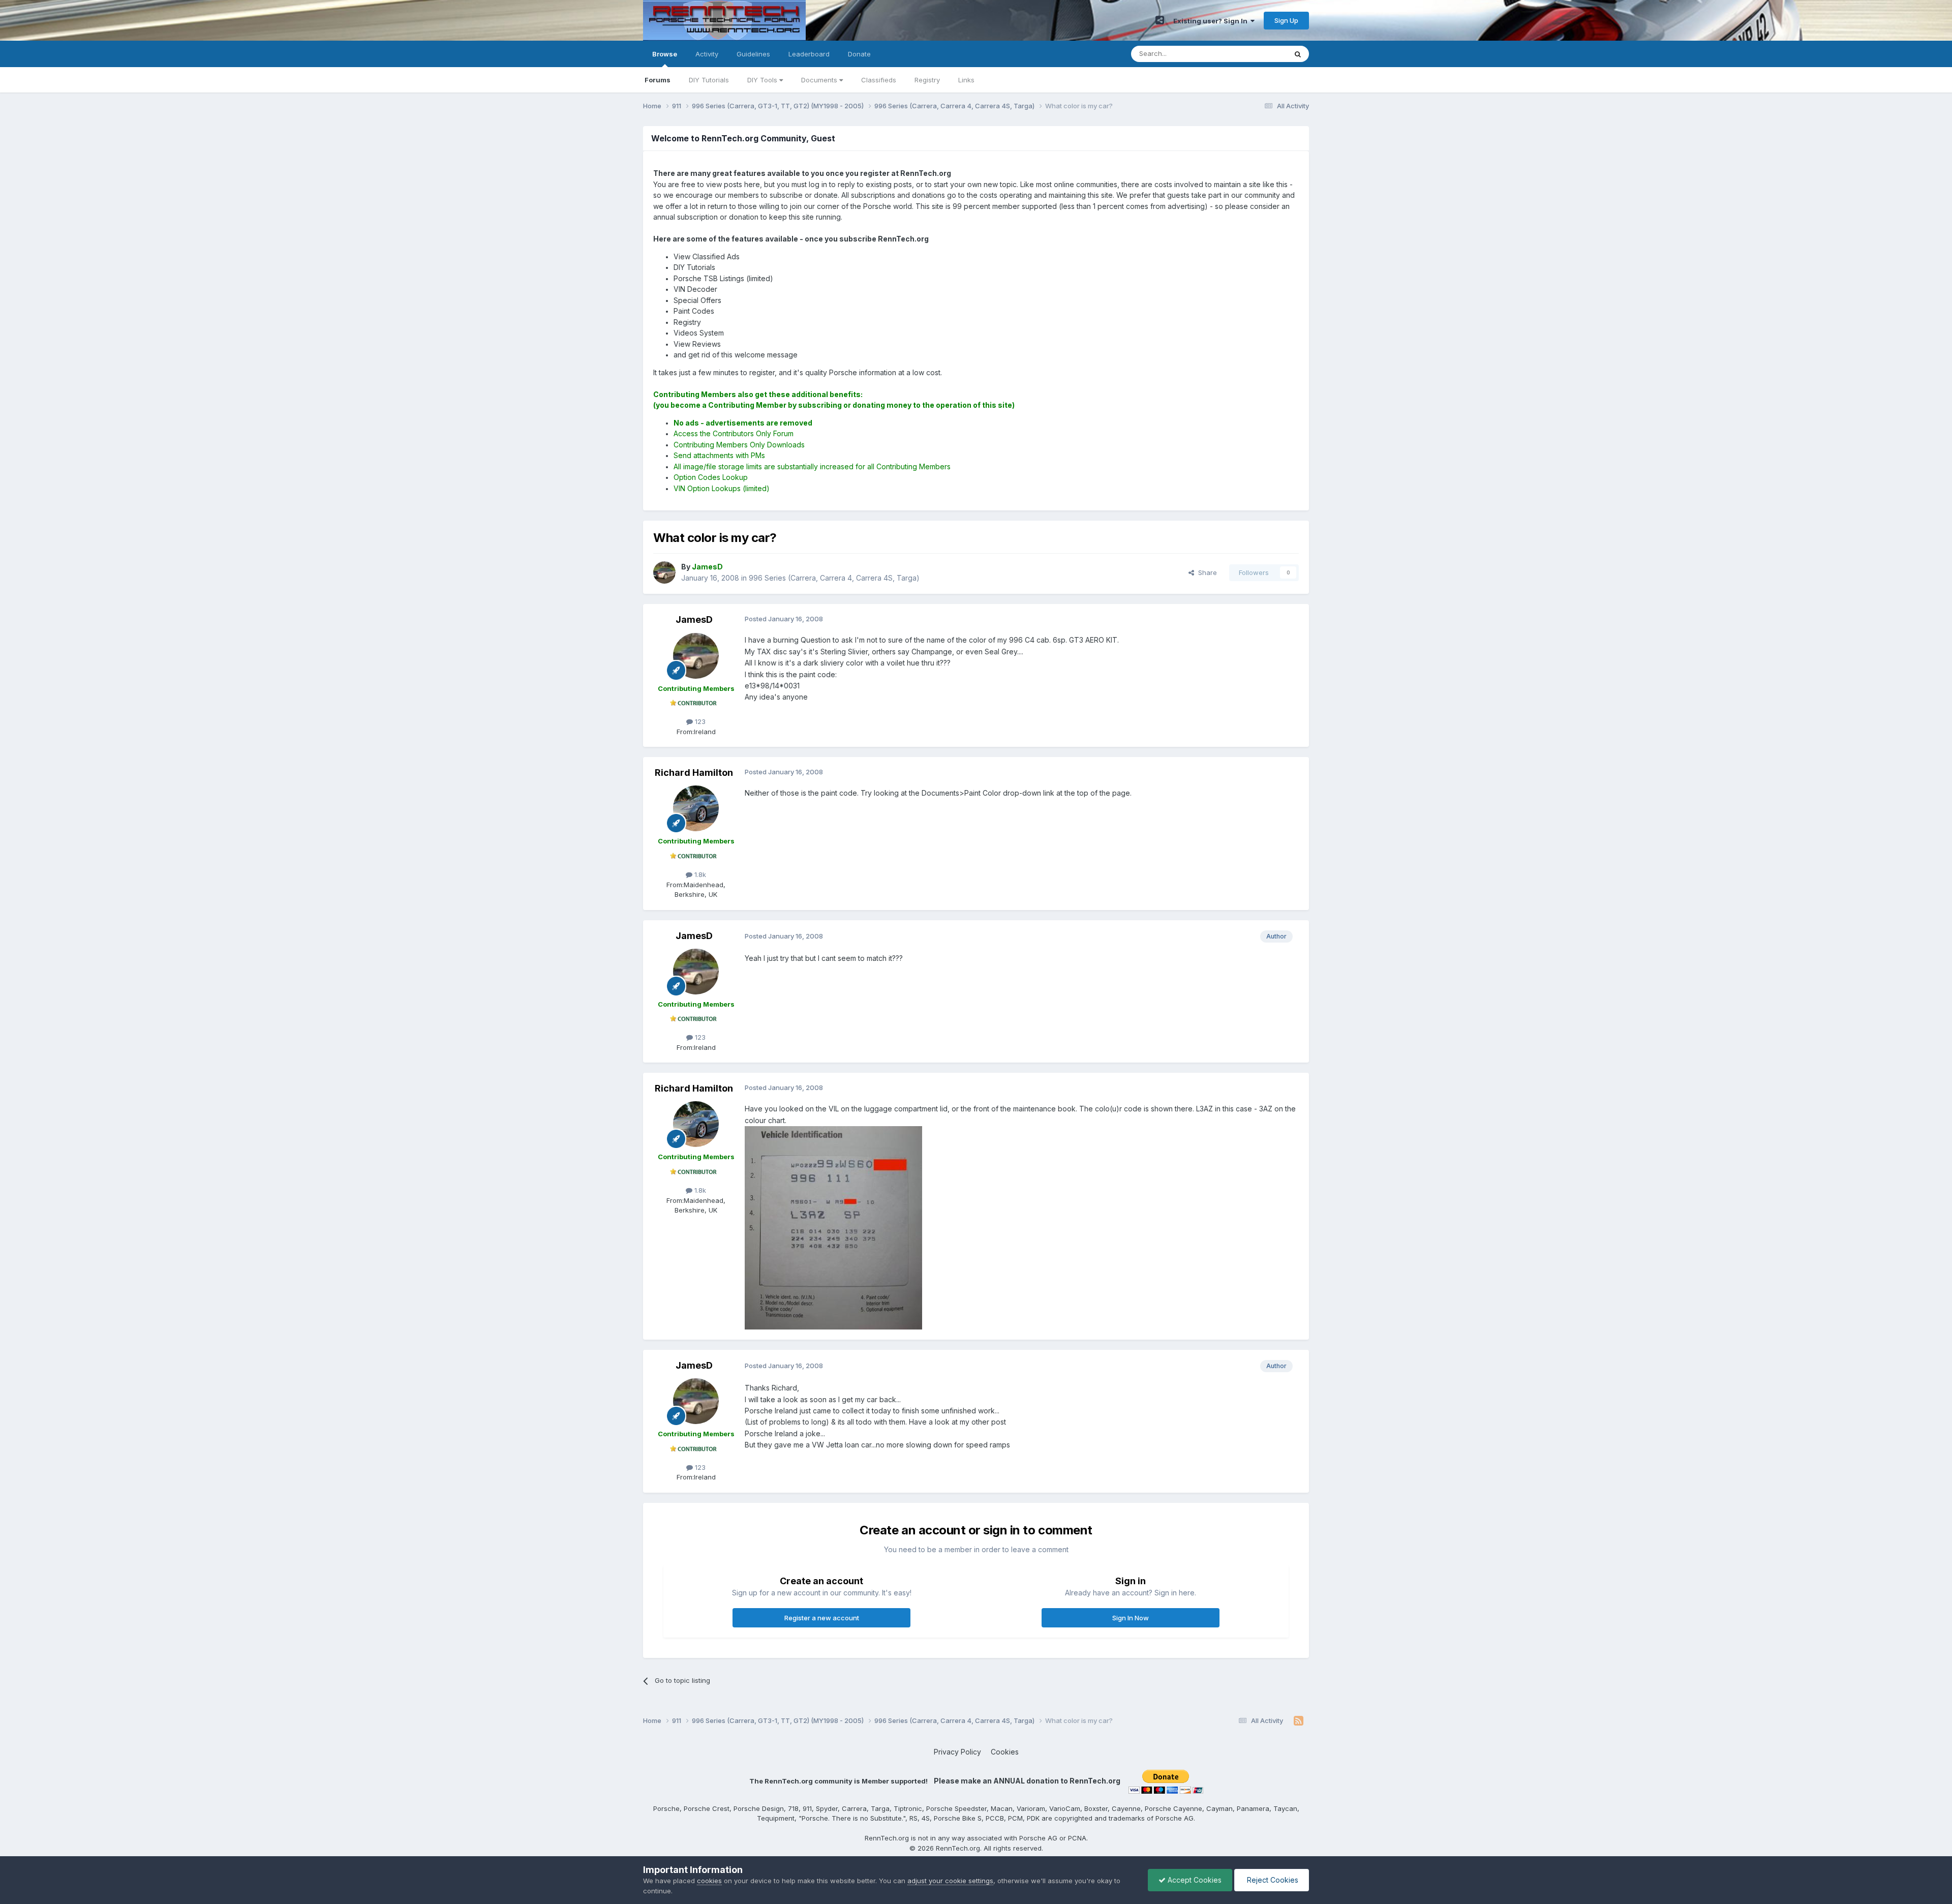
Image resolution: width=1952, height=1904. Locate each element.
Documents (820, 80)
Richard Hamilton (694, 773)
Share (1206, 572)
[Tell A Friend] (1160, 20)
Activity (707, 54)
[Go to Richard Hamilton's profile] (696, 808)
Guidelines (753, 54)
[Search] (1298, 54)
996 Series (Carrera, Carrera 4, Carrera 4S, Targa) (834, 578)
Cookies (1005, 1752)
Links (966, 80)
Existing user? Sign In (1212, 21)
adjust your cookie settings (950, 1881)
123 (699, 721)
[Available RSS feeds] (1299, 1721)
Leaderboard (809, 54)
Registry (927, 80)
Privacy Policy (957, 1752)
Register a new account (822, 1618)
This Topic (1257, 54)
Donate (859, 54)
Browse (665, 54)
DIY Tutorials (709, 80)
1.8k (699, 874)
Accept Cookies (1194, 1880)
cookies (709, 1881)
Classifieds (879, 80)
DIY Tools (763, 80)
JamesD (694, 619)
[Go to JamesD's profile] (664, 572)
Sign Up (1286, 20)
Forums (658, 80)
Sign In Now (1131, 1618)
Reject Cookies (1272, 1880)
